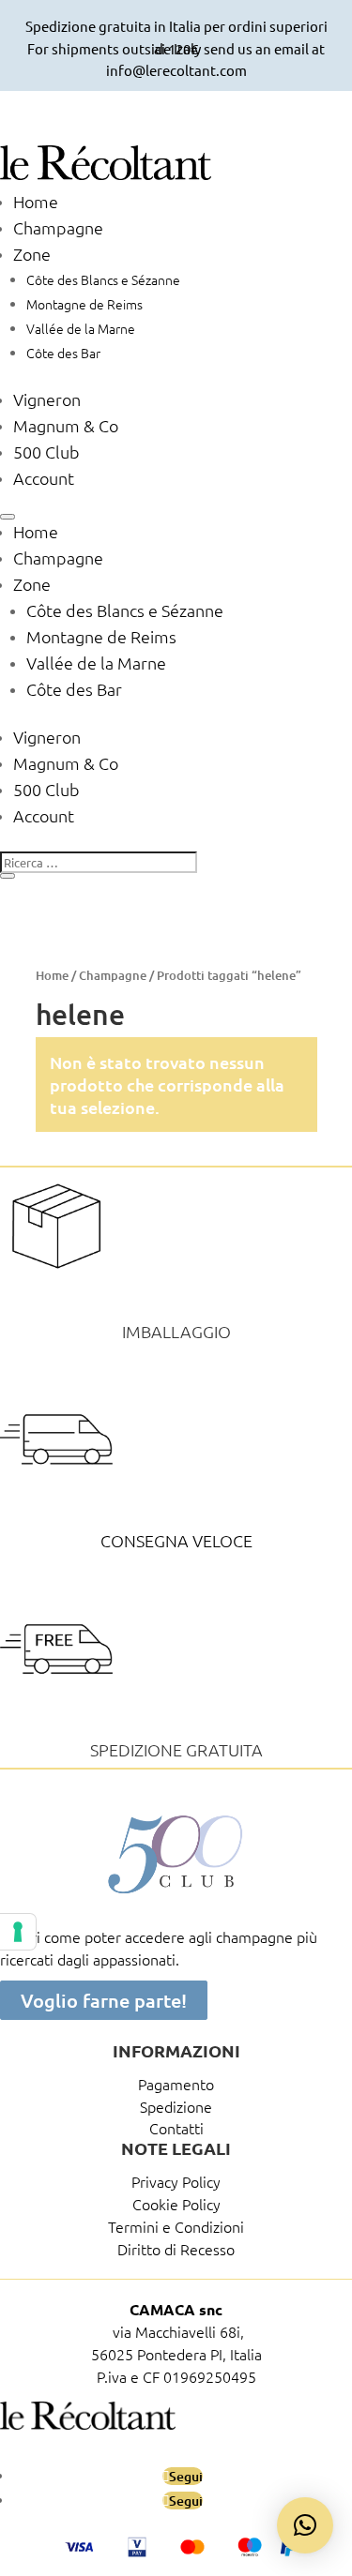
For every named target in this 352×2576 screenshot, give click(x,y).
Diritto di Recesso (176, 2249)
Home (36, 201)
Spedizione (176, 2106)
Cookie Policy (176, 2204)
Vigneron (47, 399)
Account (44, 478)
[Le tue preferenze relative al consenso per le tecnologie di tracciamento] (18, 1932)
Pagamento (176, 2084)
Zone (32, 254)
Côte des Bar (63, 353)
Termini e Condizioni (176, 2226)
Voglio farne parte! (104, 2000)
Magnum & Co (66, 425)
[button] (305, 2525)
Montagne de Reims (84, 304)
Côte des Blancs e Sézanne (103, 279)
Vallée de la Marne (81, 328)
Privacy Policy (176, 2181)
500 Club (46, 452)
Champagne (58, 227)
